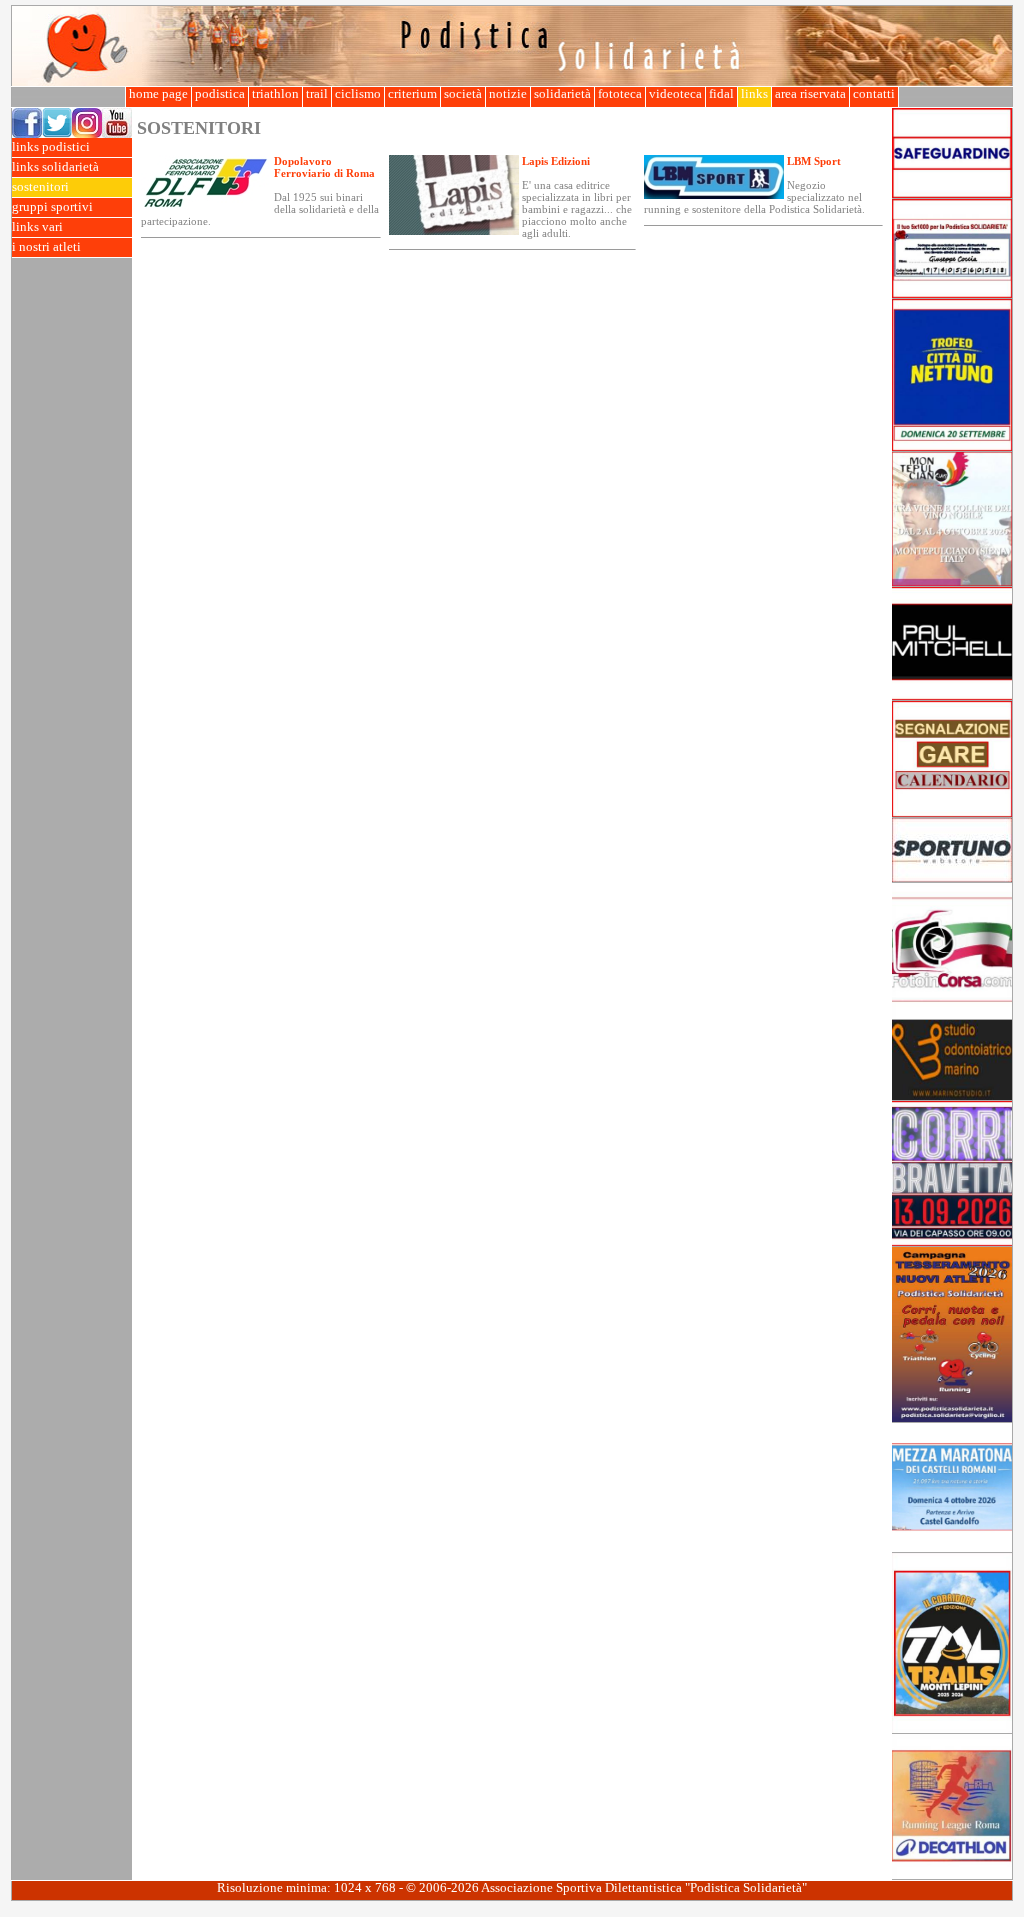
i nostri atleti (46, 247)
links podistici (51, 147)
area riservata (810, 94)
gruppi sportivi (52, 207)
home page (158, 94)
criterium (412, 94)
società (463, 94)
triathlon (275, 94)
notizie (508, 94)
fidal (721, 94)
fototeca (620, 94)
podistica (220, 94)
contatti (874, 94)
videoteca (675, 94)
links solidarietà (55, 167)
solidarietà (562, 94)
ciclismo (358, 94)
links (754, 94)
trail (317, 94)
